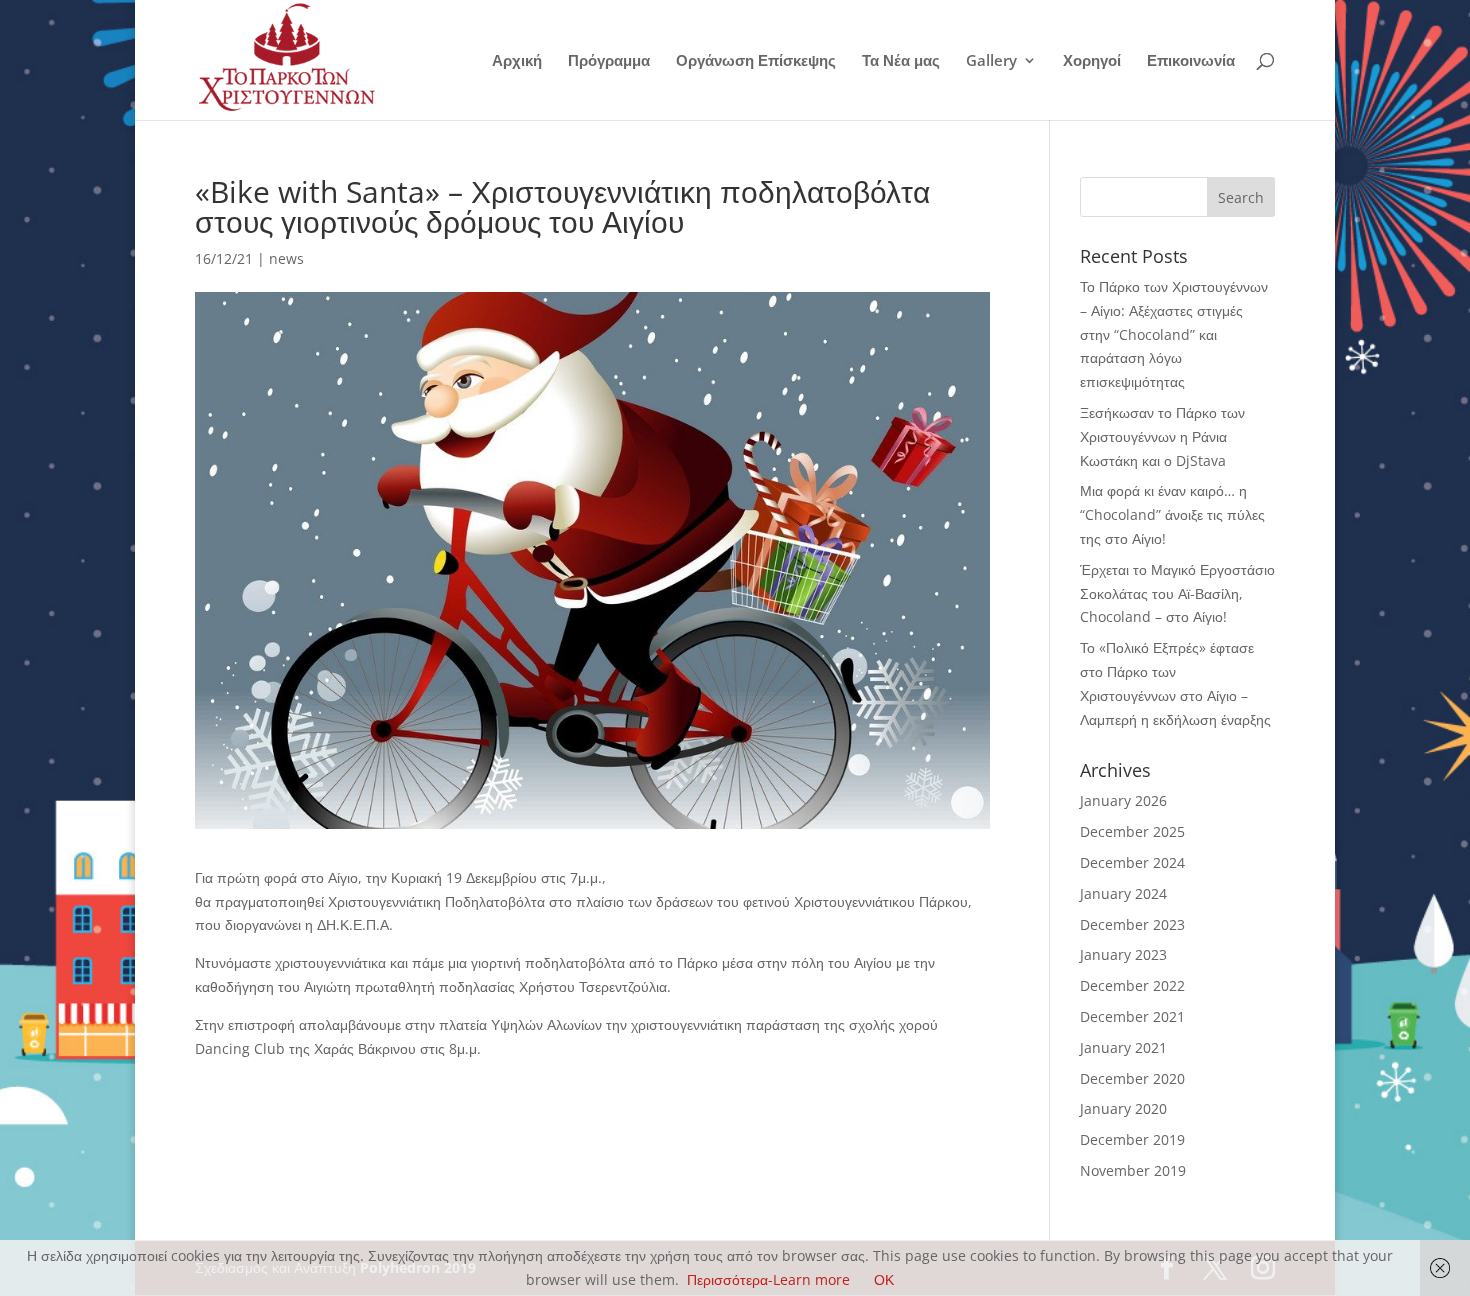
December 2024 (1132, 862)
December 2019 (1132, 1139)
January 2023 (1123, 954)
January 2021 (1123, 1047)
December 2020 (1132, 1078)
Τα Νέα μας (901, 61)
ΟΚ (884, 1279)
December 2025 (1132, 831)
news (286, 258)
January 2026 (1123, 800)
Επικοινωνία (1191, 61)
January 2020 (1123, 1108)
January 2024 (1123, 893)
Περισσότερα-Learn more (768, 1279)
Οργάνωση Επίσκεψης (756, 61)
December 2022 (1132, 985)
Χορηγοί (1092, 61)
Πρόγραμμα (609, 61)
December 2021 (1132, 1016)
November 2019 (1133, 1170)
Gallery (991, 61)
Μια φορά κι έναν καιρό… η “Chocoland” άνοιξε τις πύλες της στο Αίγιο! (1172, 514)
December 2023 (1132, 924)
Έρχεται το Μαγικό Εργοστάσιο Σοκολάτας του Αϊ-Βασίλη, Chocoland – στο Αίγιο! (1177, 593)
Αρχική (517, 61)
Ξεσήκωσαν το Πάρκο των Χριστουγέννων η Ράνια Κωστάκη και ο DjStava (1162, 436)
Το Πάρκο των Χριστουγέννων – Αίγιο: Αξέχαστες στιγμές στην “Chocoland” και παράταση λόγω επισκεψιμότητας (1174, 334)
